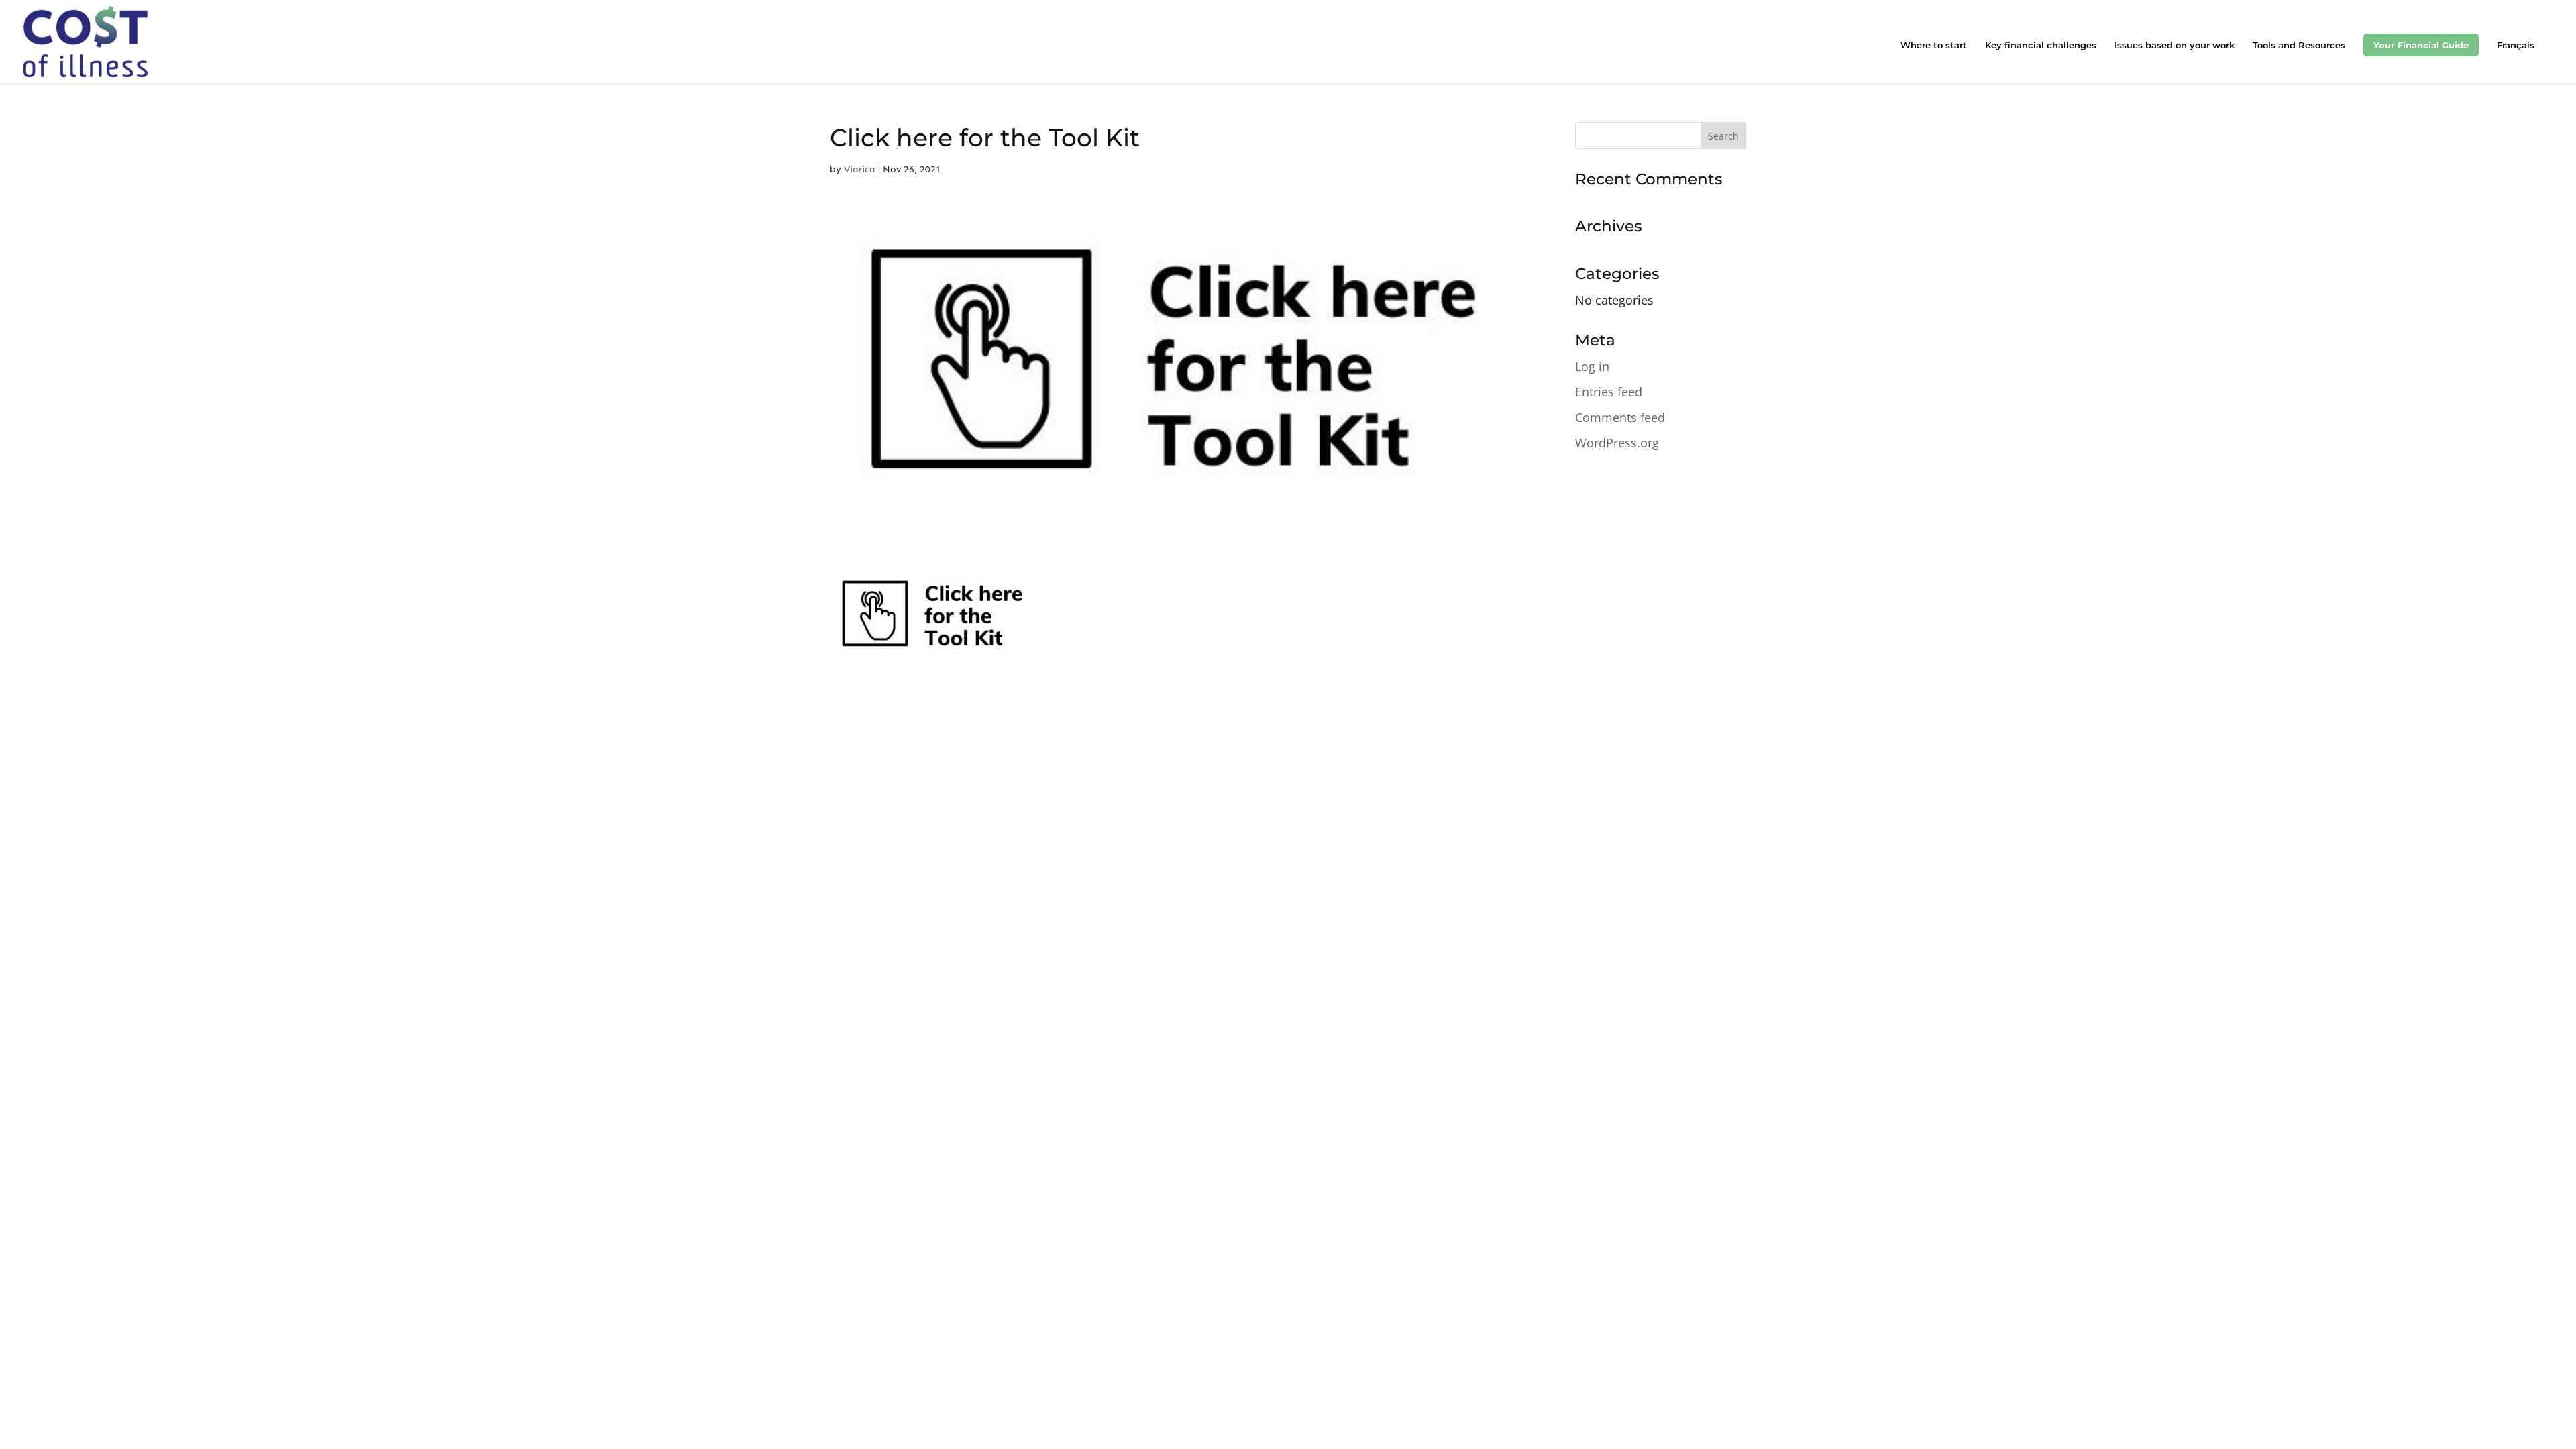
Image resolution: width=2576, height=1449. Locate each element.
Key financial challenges (2041, 45)
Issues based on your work (2175, 45)
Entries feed (1609, 392)
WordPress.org (1617, 443)
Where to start (1934, 45)
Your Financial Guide (2421, 45)
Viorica (860, 169)
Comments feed (1620, 417)
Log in (1592, 366)
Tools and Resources (2299, 45)
